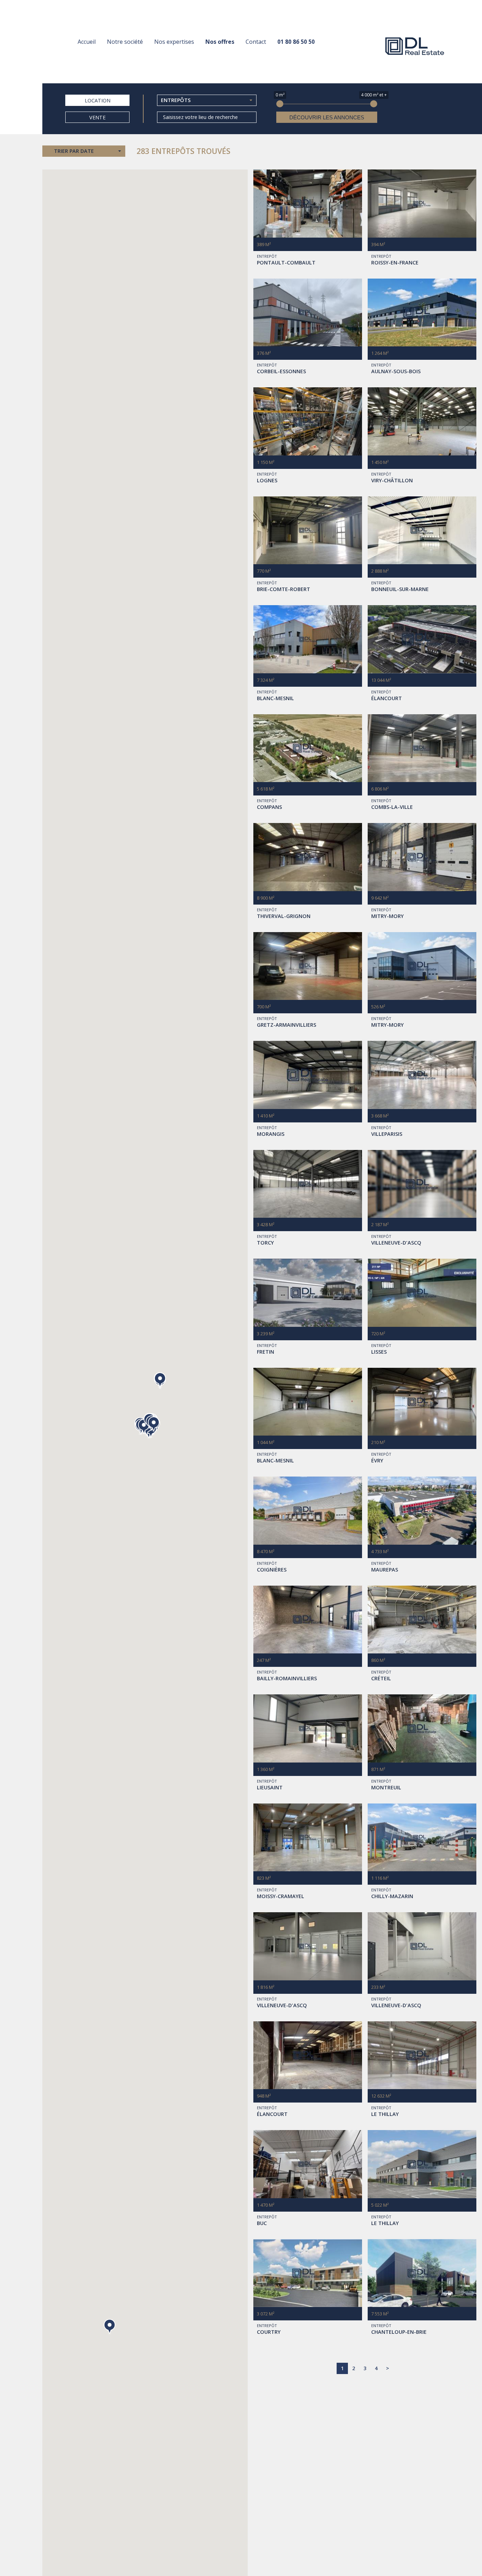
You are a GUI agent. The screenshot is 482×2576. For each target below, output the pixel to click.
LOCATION (98, 100)
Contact (256, 42)
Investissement (176, 55)
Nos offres (220, 42)
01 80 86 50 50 (296, 42)
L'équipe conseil (129, 55)
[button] (110, 2327)
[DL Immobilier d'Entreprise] (415, 46)
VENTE (97, 117)
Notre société (125, 42)
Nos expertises (174, 42)
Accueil (87, 42)
